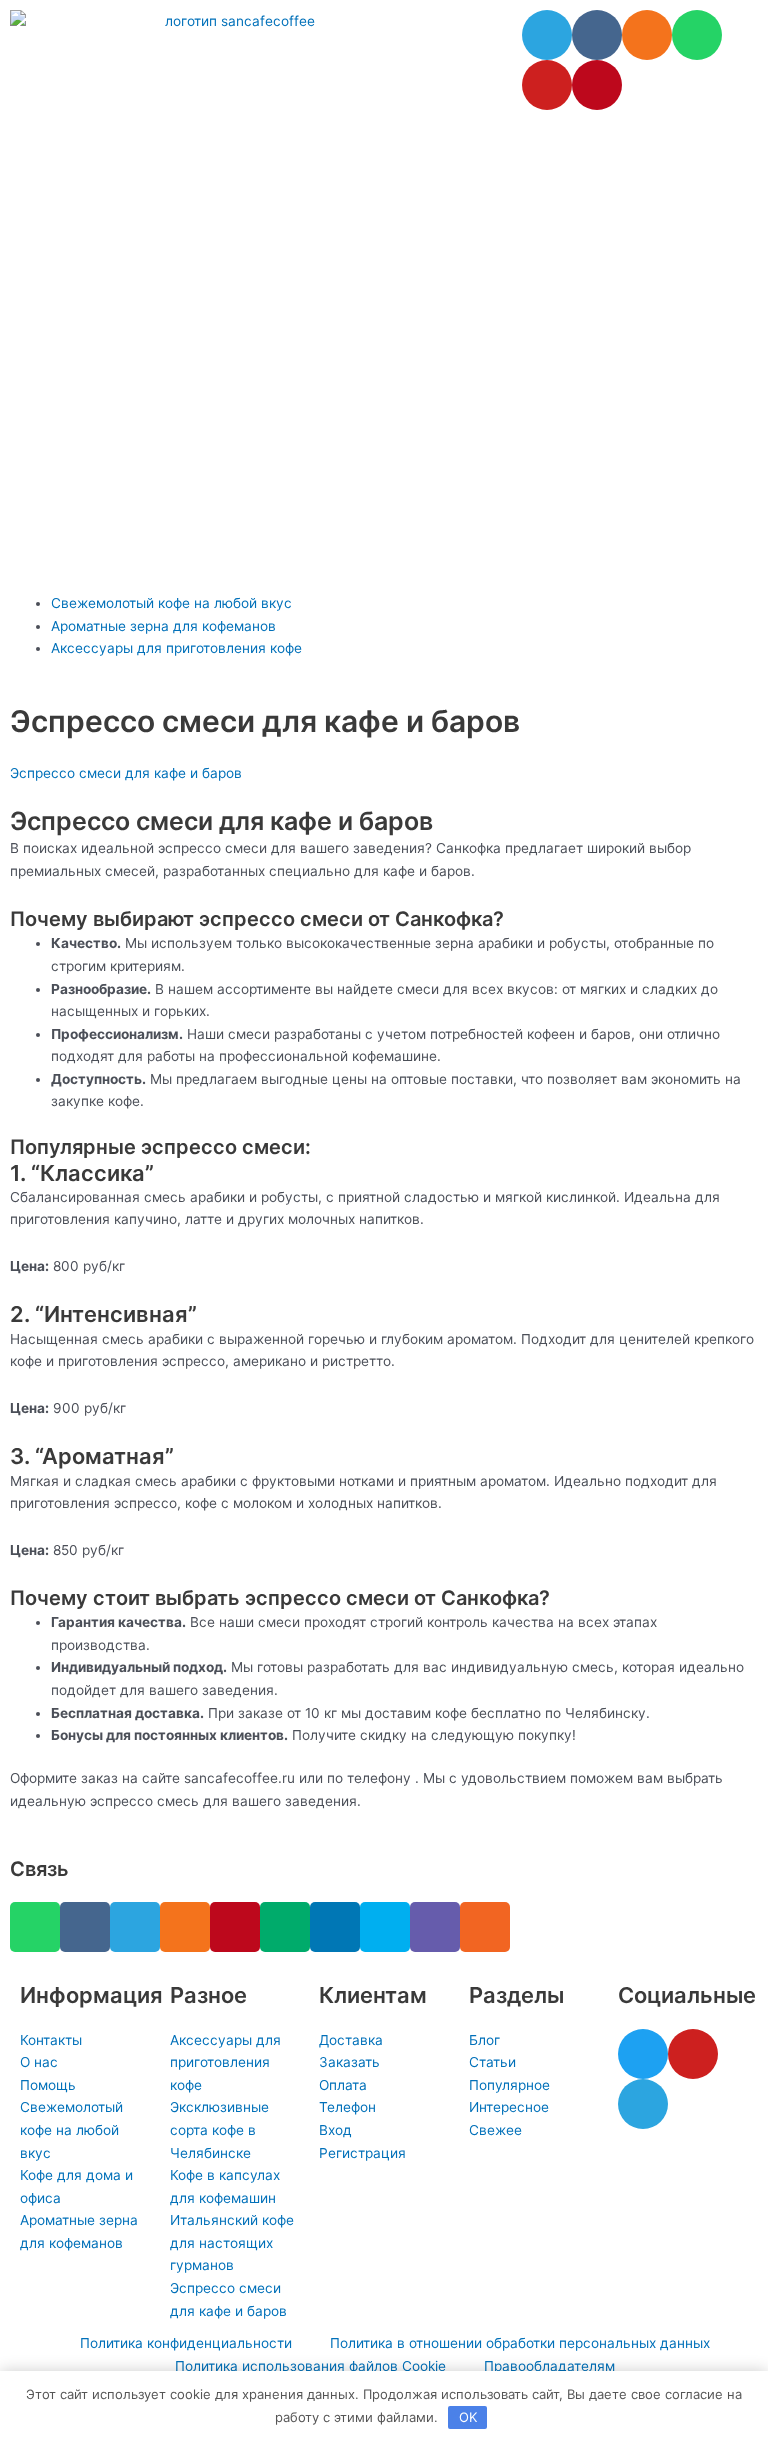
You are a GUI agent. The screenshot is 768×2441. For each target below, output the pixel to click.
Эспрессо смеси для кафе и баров (126, 773)
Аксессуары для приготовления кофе (176, 648)
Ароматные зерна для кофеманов (163, 626)
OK (468, 2417)
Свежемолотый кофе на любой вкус (171, 603)
